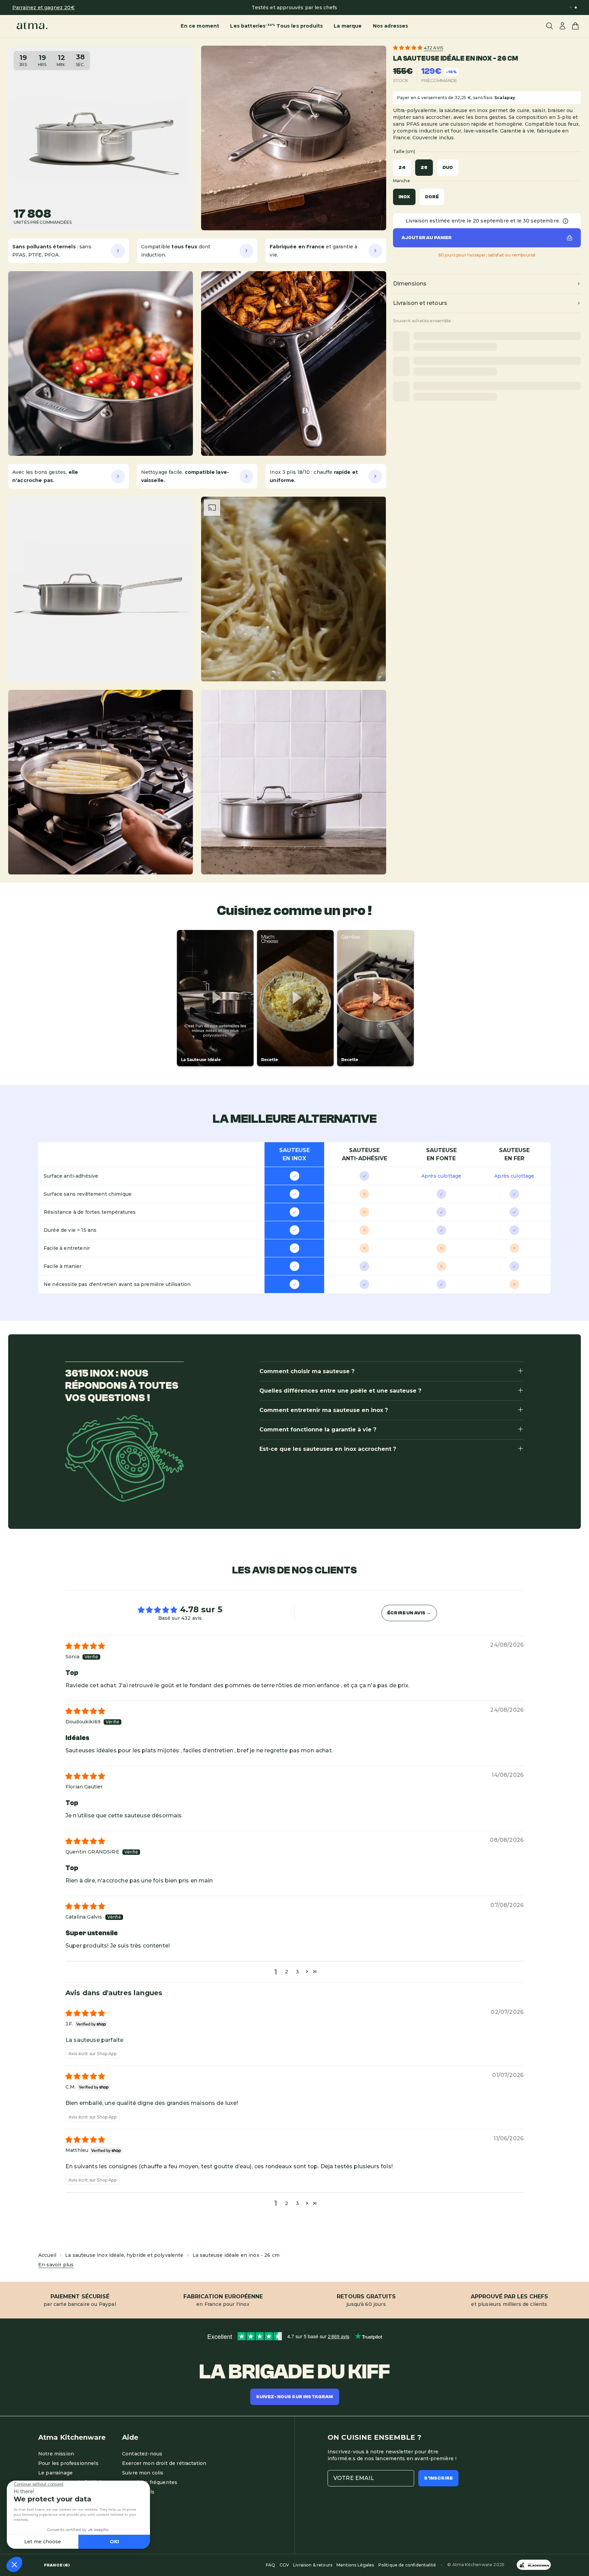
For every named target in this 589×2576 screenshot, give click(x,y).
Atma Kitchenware (72, 2437)
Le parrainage (55, 2473)
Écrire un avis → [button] (409, 1613)
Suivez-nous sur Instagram (295, 2397)
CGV (284, 2565)
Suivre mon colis (143, 2473)
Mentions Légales (355, 2565)
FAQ (270, 2565)
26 (424, 168)
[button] (409, 48)
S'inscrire (438, 2478)
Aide (130, 2437)
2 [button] (286, 1972)
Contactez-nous (142, 2454)
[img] (85, 1647)
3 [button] (297, 1972)
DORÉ (432, 197)
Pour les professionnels (68, 2463)
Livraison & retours (313, 2565)
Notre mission (56, 2454)
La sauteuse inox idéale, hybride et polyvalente (124, 2255)
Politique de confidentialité (407, 2565)
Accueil (47, 2255)
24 (402, 168)
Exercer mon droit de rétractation (164, 2463)
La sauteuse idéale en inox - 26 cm (236, 2255)
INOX (404, 197)
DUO (448, 168)
